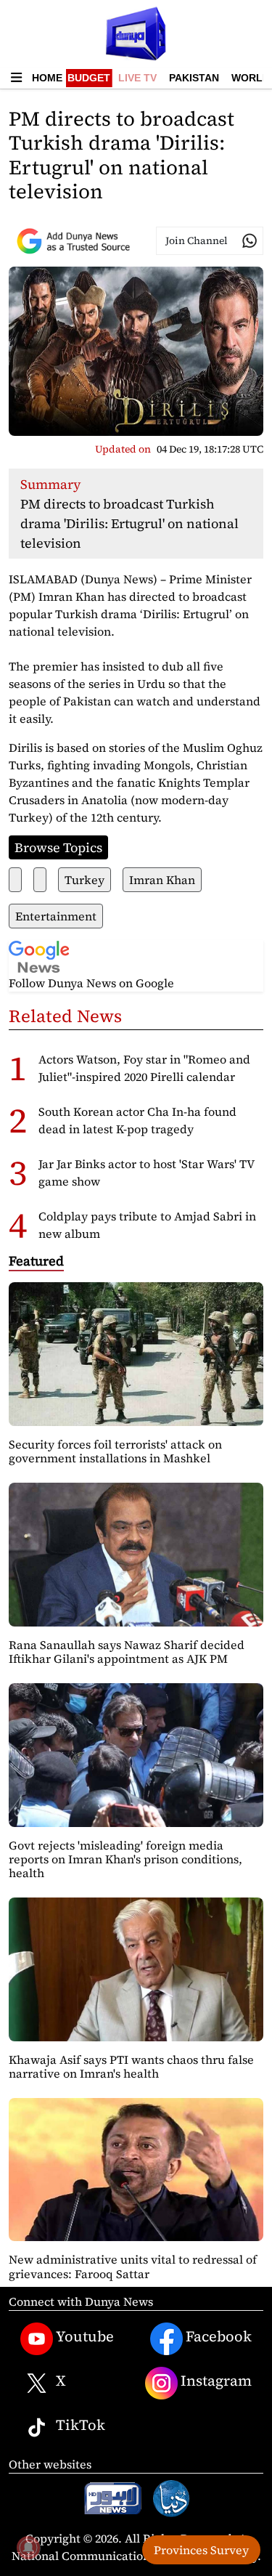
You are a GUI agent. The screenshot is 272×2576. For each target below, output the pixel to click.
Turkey (85, 880)
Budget (89, 78)
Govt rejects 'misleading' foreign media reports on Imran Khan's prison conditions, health (125, 1859)
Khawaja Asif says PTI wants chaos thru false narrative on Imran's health (131, 2066)
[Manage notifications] (28, 2548)
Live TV (137, 78)
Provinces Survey (201, 2550)
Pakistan (194, 78)
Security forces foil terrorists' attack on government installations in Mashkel (115, 1451)
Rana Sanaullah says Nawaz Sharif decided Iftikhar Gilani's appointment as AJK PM (127, 1652)
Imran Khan (162, 880)
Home (47, 78)
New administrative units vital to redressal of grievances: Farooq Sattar (133, 2266)
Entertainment (56, 916)
